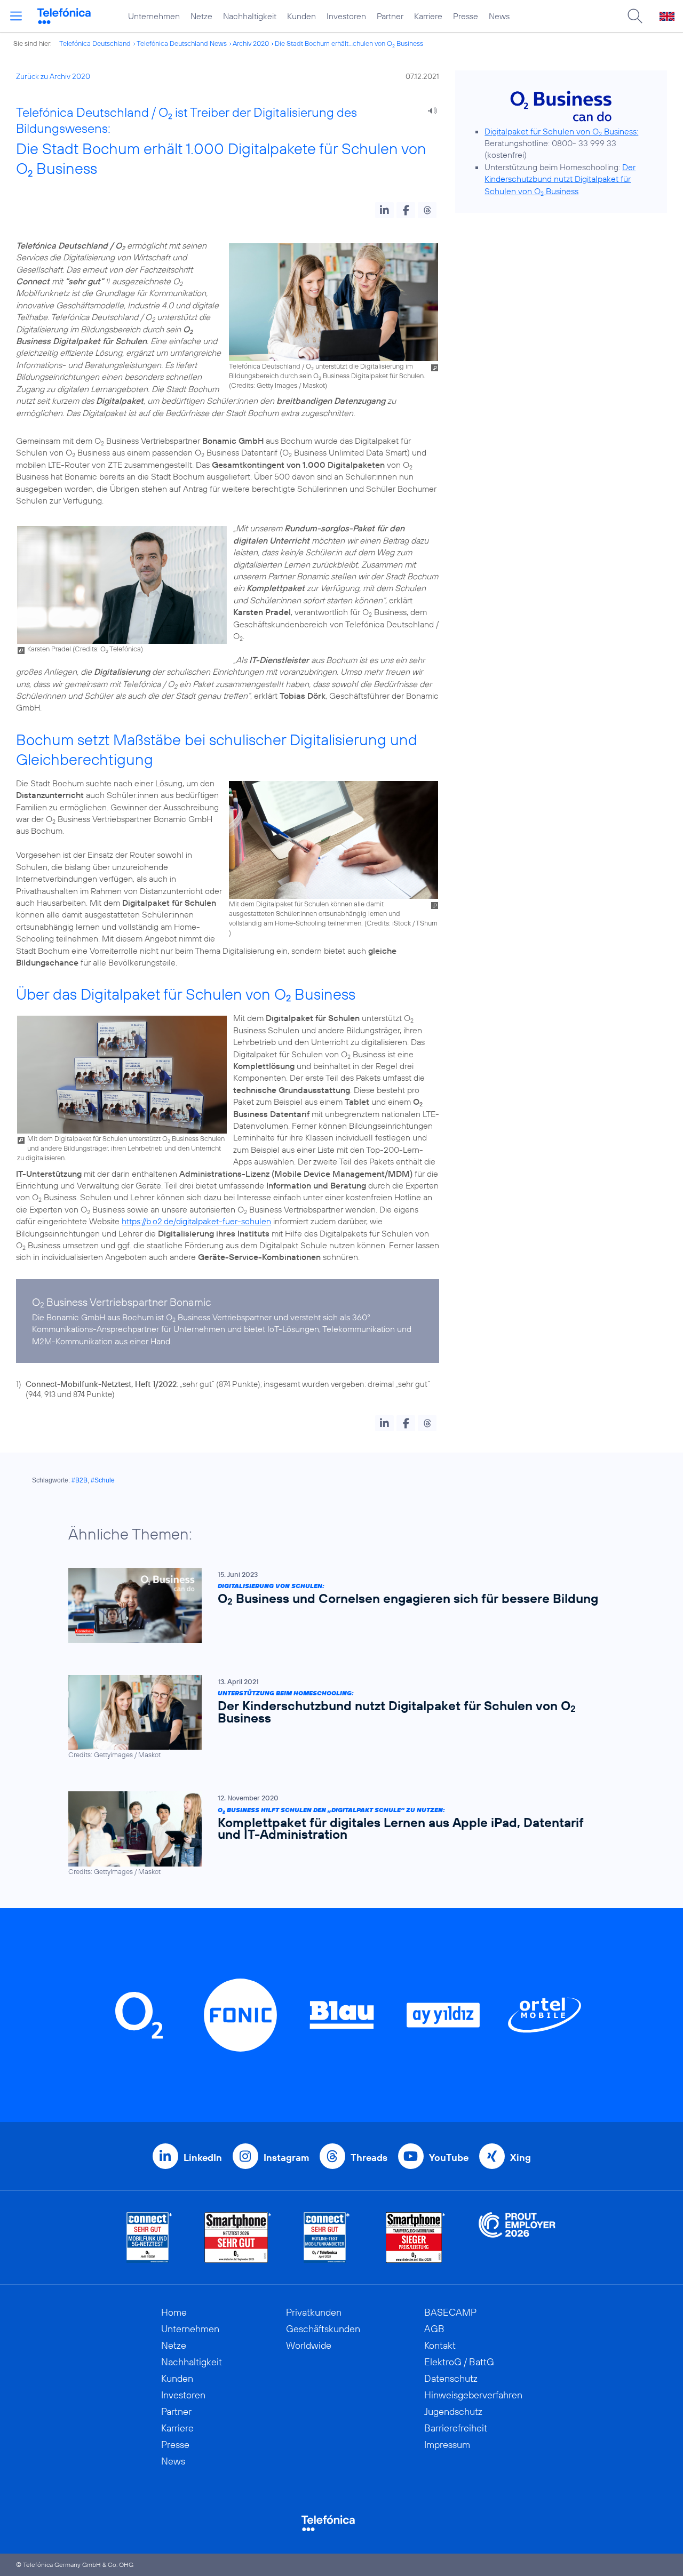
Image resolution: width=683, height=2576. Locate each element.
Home (174, 2312)
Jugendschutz (453, 2411)
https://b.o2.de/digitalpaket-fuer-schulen (196, 1221)
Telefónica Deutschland (95, 43)
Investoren (346, 16)
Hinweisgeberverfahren (473, 2395)
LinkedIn (203, 2158)
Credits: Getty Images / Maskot (278, 385)
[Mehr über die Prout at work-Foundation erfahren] (517, 2238)
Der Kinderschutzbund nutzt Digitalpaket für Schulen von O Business (560, 179)
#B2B (80, 1480)
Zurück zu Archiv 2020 (53, 76)
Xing (521, 2158)
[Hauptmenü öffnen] (16, 16)
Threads (369, 2158)
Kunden (301, 16)
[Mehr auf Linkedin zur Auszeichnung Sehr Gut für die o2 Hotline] (327, 2238)
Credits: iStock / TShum (402, 923)
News (499, 16)
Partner (390, 16)
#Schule (103, 1480)
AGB (434, 2329)
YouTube (449, 2158)
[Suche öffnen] (635, 16)
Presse (466, 16)
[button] (384, 210)
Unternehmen (154, 16)
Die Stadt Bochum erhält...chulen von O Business (349, 43)
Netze (201, 16)
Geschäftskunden (323, 2329)
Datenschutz (451, 2378)
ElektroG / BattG (459, 2362)
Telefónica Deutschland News (182, 43)
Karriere (428, 16)
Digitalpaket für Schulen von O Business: (561, 131)
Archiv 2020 (251, 43)
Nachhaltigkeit (250, 16)
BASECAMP (450, 2312)
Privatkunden (314, 2312)
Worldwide (309, 2345)
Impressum (447, 2445)
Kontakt (440, 2345)
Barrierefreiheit (456, 2428)
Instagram (286, 2158)
